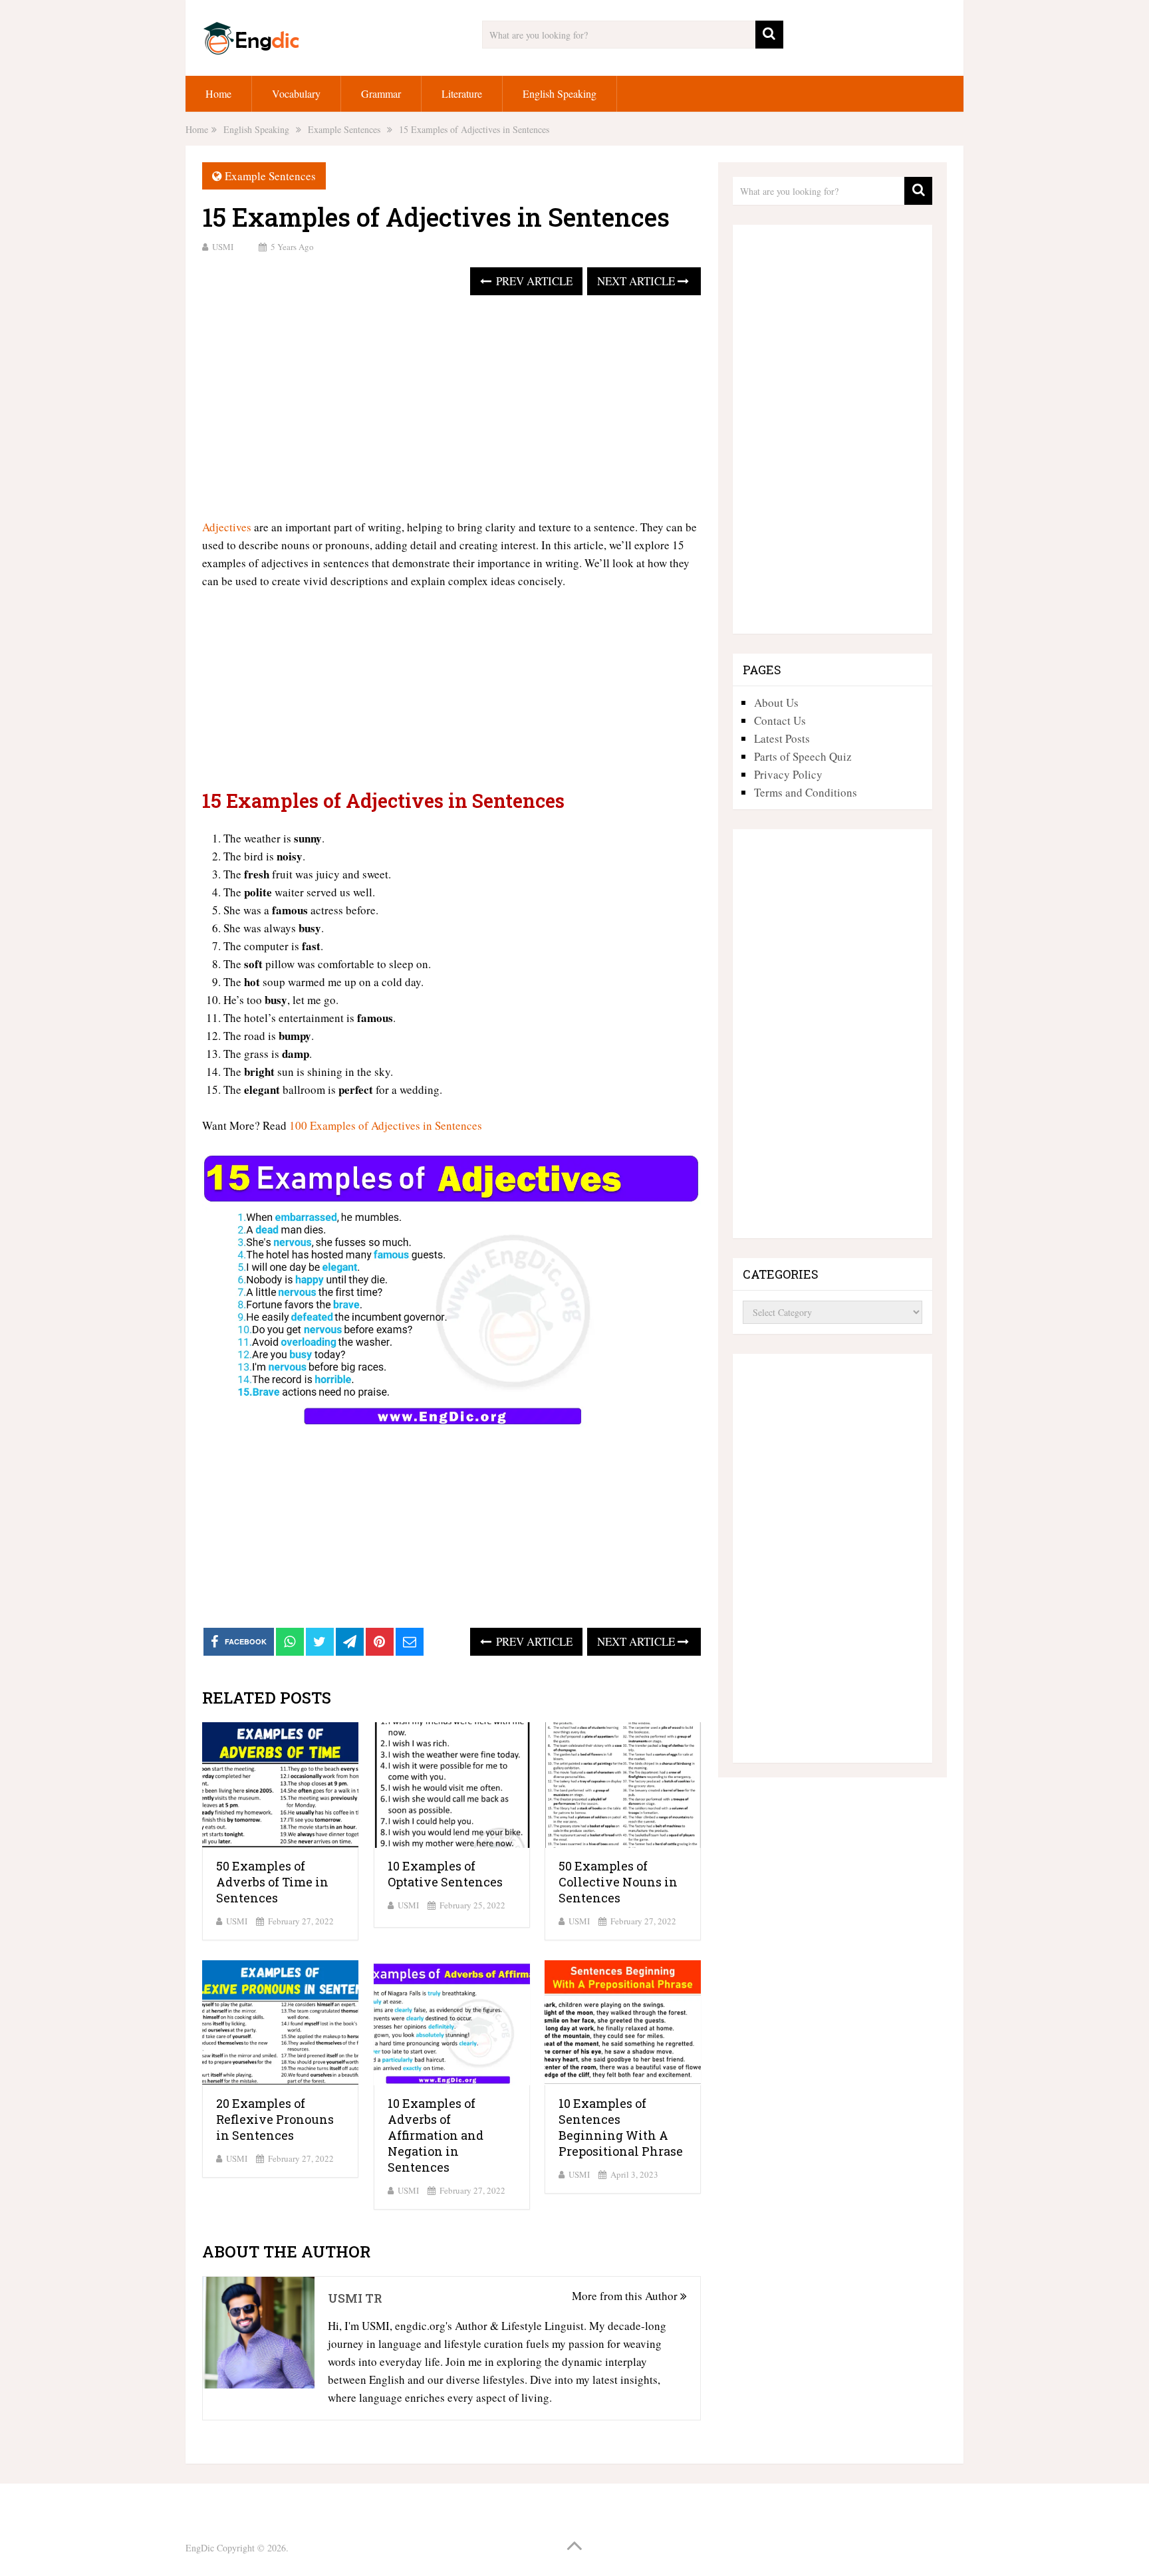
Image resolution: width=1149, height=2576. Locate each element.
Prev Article (533, 281)
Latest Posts (782, 738)
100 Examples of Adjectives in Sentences (386, 1125)
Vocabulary (296, 93)
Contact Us (780, 720)
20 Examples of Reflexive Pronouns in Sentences (275, 2119)
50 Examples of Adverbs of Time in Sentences (272, 1882)
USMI (223, 247)
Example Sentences (270, 176)
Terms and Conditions (806, 792)
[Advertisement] (451, 408)
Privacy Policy (788, 774)
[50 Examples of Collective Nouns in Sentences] (623, 1785)
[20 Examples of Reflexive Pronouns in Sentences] (280, 2023)
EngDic (200, 2548)
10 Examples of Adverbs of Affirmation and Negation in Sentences (436, 2135)
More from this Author (626, 2296)
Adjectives (227, 527)
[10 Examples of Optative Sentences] (452, 1785)
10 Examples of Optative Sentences (445, 1874)
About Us (776, 703)
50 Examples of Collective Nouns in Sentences (618, 1882)
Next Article (637, 281)
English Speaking (560, 93)
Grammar (381, 93)
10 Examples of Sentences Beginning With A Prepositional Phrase (621, 2127)
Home (218, 93)
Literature (462, 93)
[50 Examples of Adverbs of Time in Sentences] (280, 1785)
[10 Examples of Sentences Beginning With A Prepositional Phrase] (623, 2023)
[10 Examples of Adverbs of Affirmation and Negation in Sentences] (452, 2023)
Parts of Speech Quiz (803, 756)
